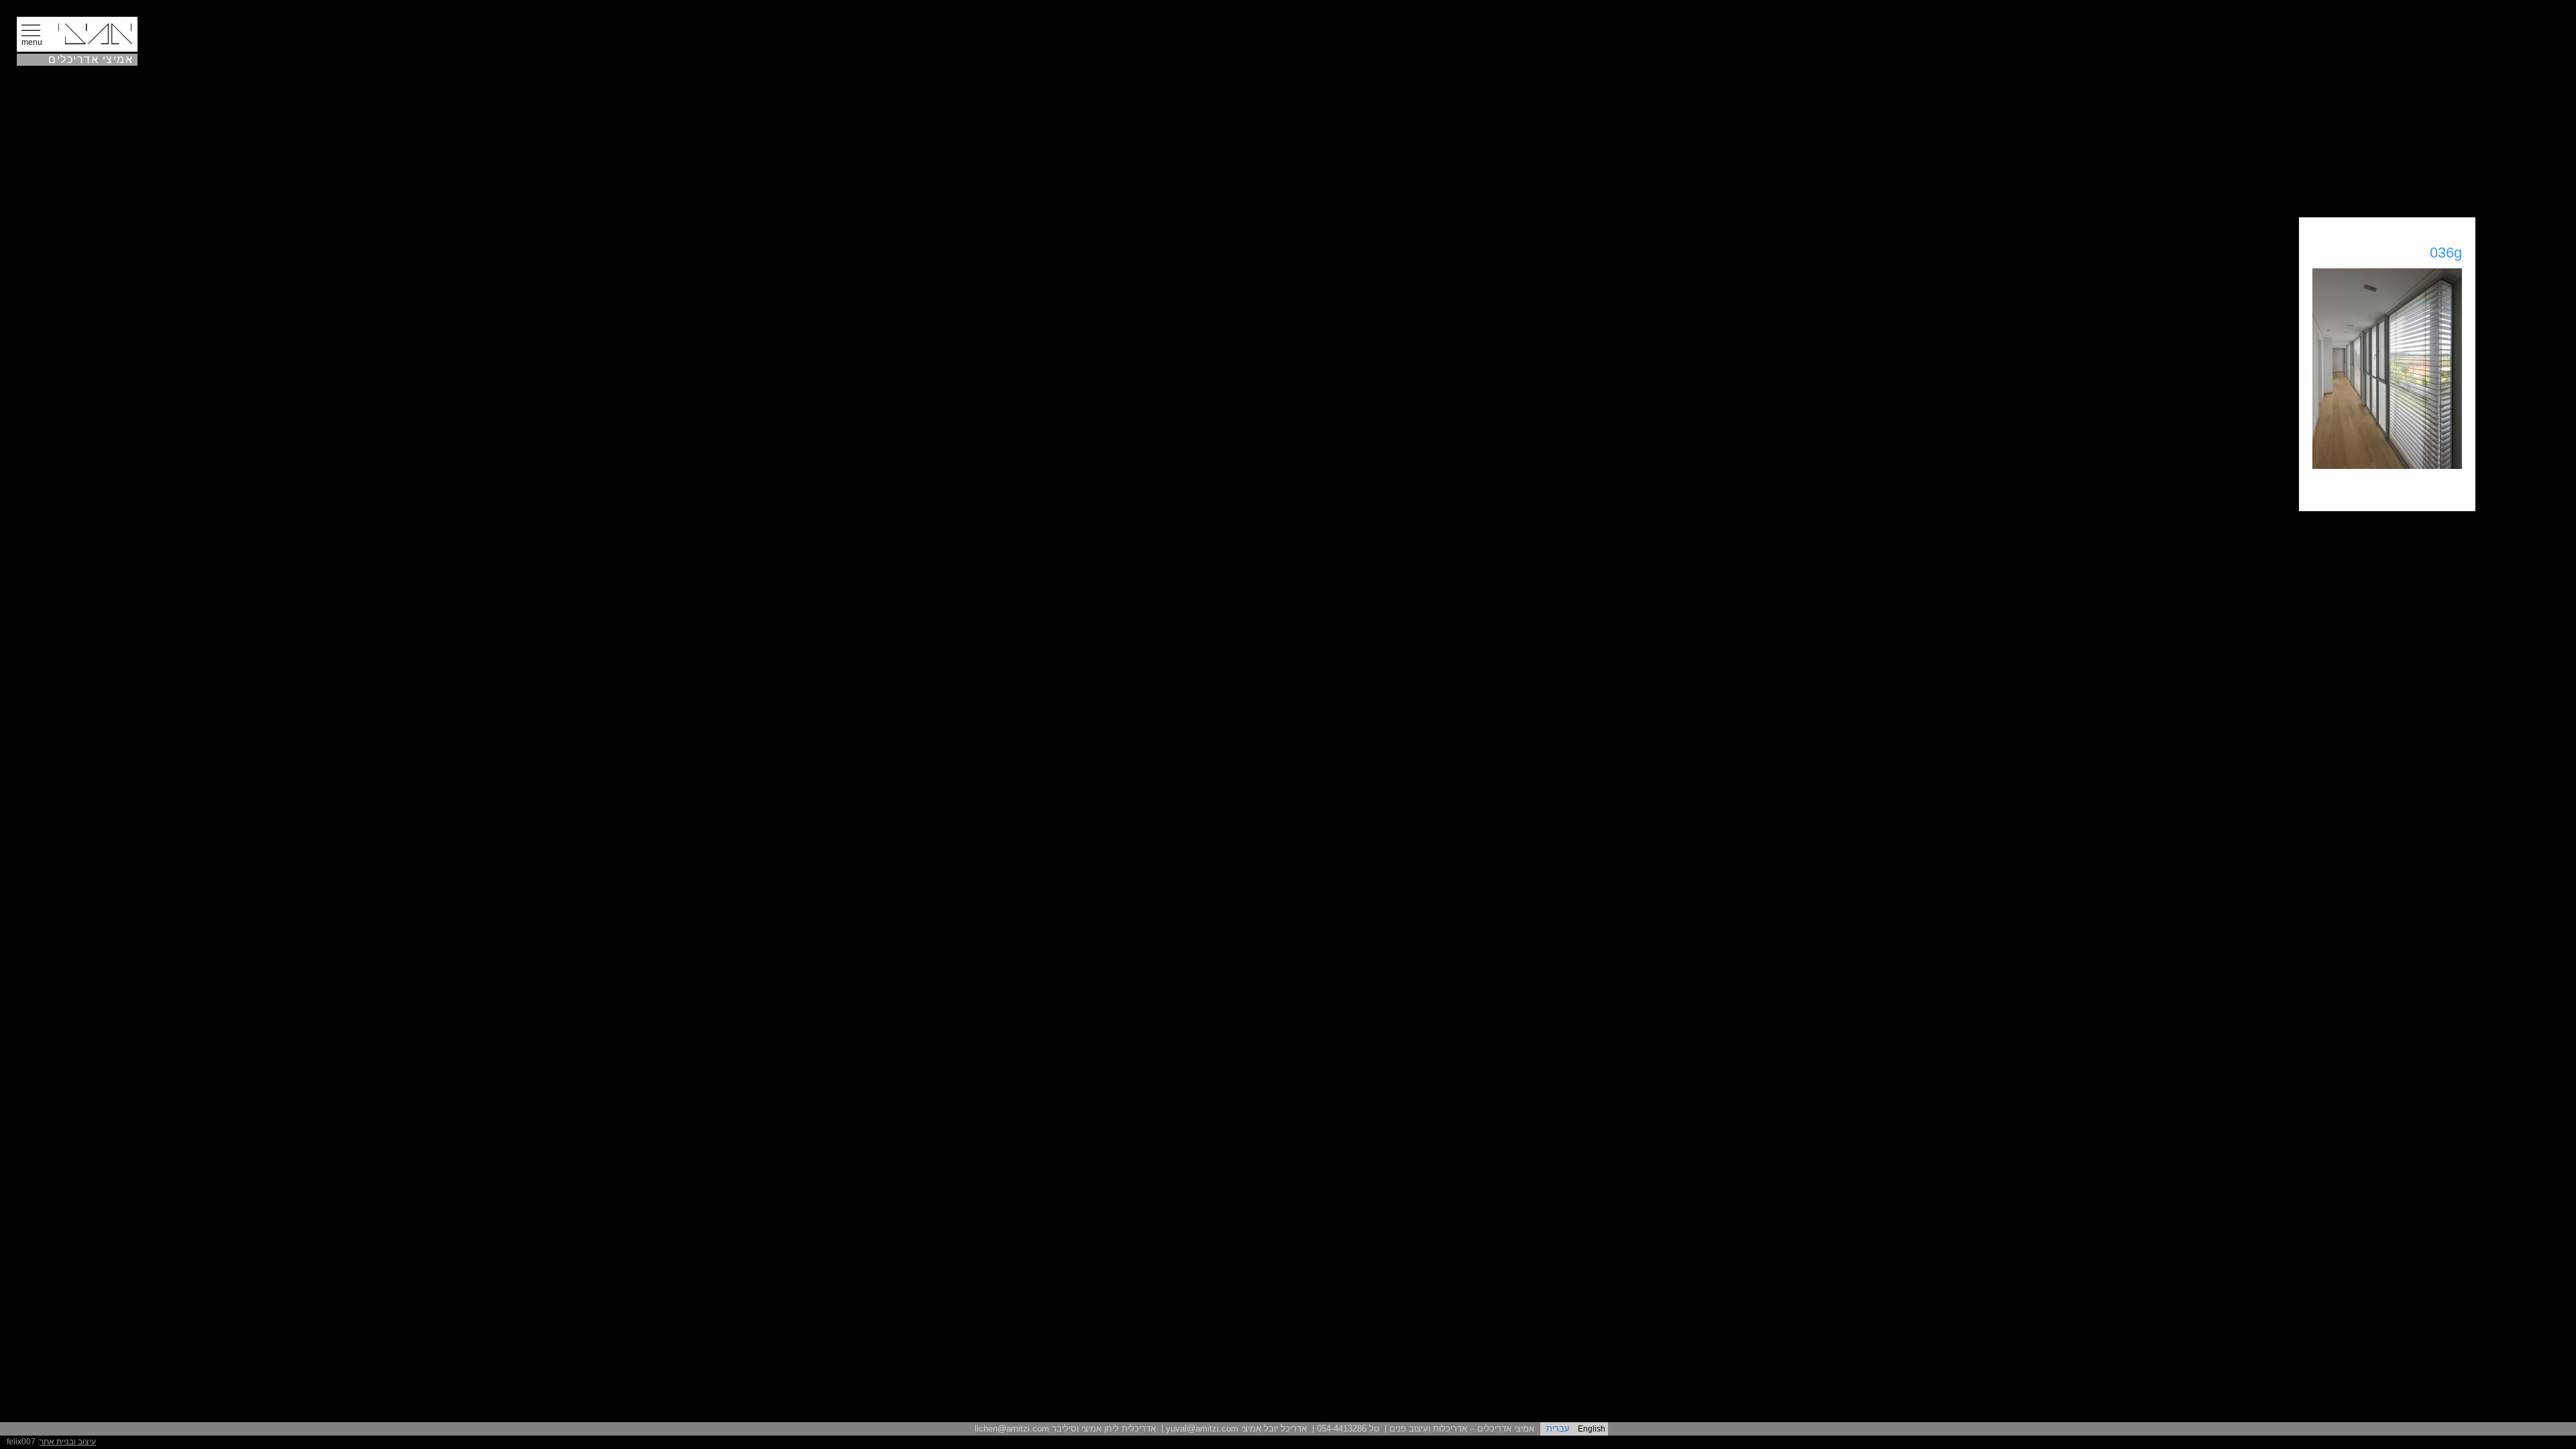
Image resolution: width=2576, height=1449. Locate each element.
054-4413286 (1342, 1429)
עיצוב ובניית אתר (68, 1442)
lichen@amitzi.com (1012, 1429)
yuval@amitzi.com (1202, 1429)
